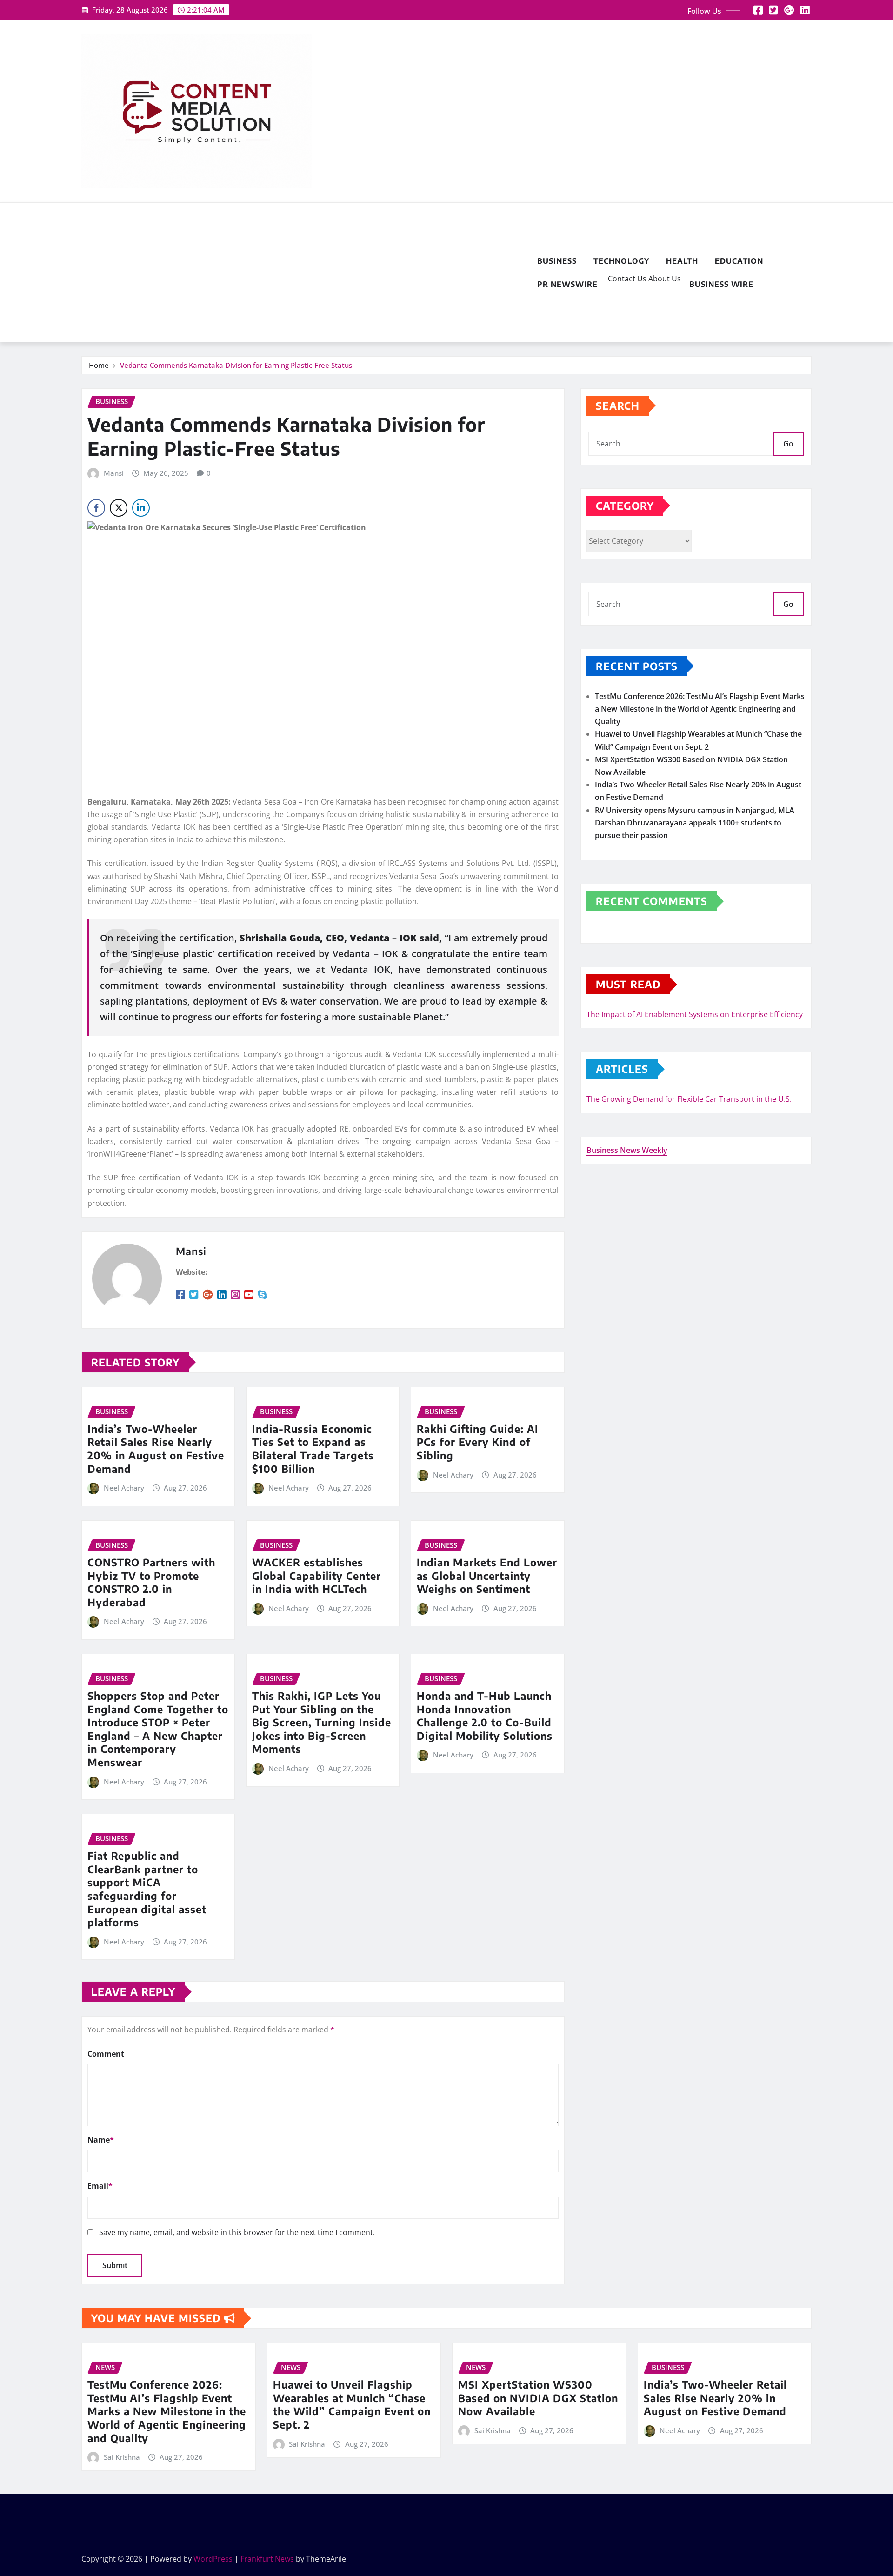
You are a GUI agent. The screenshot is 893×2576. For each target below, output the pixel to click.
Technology (621, 261)
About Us (664, 279)
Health (682, 261)
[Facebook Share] (96, 508)
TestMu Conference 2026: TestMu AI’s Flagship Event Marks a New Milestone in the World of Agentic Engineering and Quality (700, 709)
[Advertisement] (305, 273)
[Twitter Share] (119, 508)
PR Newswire (567, 284)
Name (101, 2140)
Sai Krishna (122, 2457)
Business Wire (721, 284)
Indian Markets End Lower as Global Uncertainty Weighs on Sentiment (487, 1575)
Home (99, 365)
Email (100, 2186)
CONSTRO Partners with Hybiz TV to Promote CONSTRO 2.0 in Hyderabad (151, 1582)
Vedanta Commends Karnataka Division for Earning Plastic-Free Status (236, 365)
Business (557, 261)
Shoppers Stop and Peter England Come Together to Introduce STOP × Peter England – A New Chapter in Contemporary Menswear (158, 1729)
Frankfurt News (267, 2559)
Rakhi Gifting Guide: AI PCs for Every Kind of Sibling (478, 1442)
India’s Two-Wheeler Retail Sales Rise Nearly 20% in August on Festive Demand (156, 1449)
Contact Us (626, 279)
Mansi (114, 473)
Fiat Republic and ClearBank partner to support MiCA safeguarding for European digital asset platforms (147, 1889)
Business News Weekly (627, 1150)
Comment (106, 2054)
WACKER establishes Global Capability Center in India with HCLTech (317, 1575)
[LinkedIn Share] (141, 508)
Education (739, 261)
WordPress (213, 2559)
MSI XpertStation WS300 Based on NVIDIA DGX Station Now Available (538, 2398)
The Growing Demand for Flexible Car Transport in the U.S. (689, 1099)
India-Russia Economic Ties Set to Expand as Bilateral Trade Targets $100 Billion (313, 1449)
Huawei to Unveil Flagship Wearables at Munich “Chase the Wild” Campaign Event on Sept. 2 (352, 2404)
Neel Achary (124, 1488)
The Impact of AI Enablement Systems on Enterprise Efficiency (695, 1014)
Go (788, 444)
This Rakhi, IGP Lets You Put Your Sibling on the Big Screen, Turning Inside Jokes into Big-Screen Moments (322, 1722)
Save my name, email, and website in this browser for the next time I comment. (237, 2232)
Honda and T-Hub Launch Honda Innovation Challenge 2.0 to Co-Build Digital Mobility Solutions (485, 1716)
